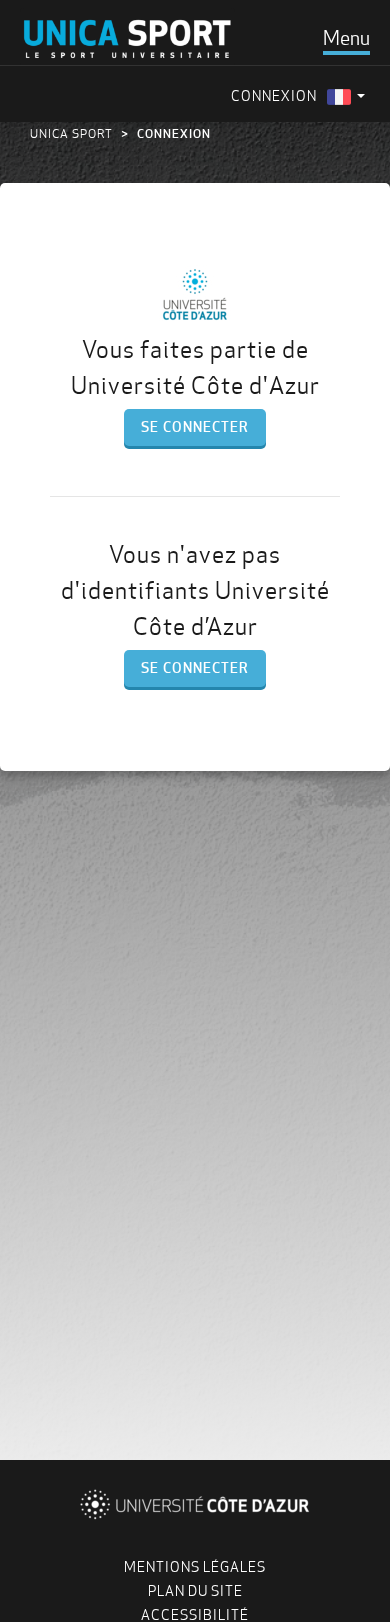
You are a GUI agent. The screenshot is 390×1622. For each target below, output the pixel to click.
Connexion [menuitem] (274, 96)
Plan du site (195, 1591)
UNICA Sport (71, 133)
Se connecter (195, 427)
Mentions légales (195, 1567)
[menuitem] (346, 96)
